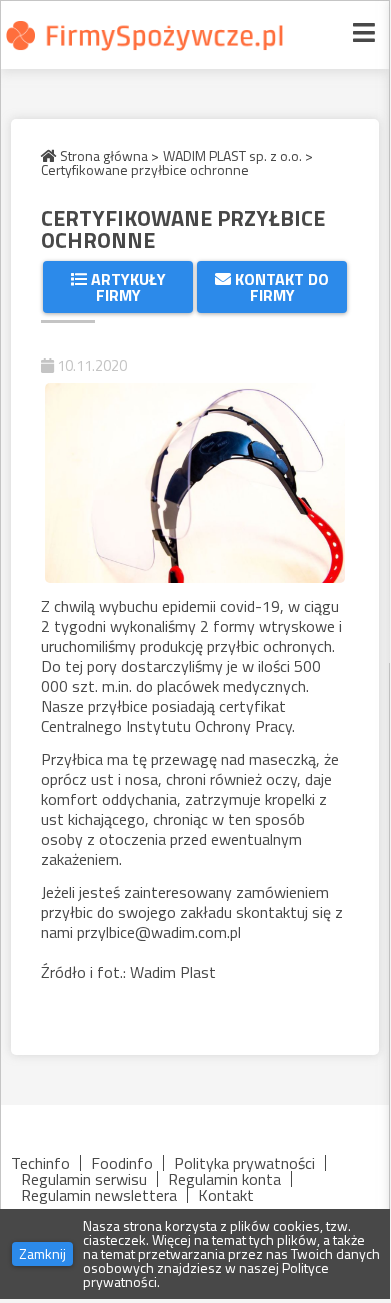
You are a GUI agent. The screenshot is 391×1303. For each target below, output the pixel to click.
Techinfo (40, 1163)
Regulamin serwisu (84, 1179)
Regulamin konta (224, 1179)
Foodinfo (122, 1163)
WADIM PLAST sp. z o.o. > (238, 156)
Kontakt (226, 1195)
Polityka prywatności (244, 1163)
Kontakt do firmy (280, 287)
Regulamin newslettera (99, 1195)
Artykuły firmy (126, 287)
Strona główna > (108, 156)
